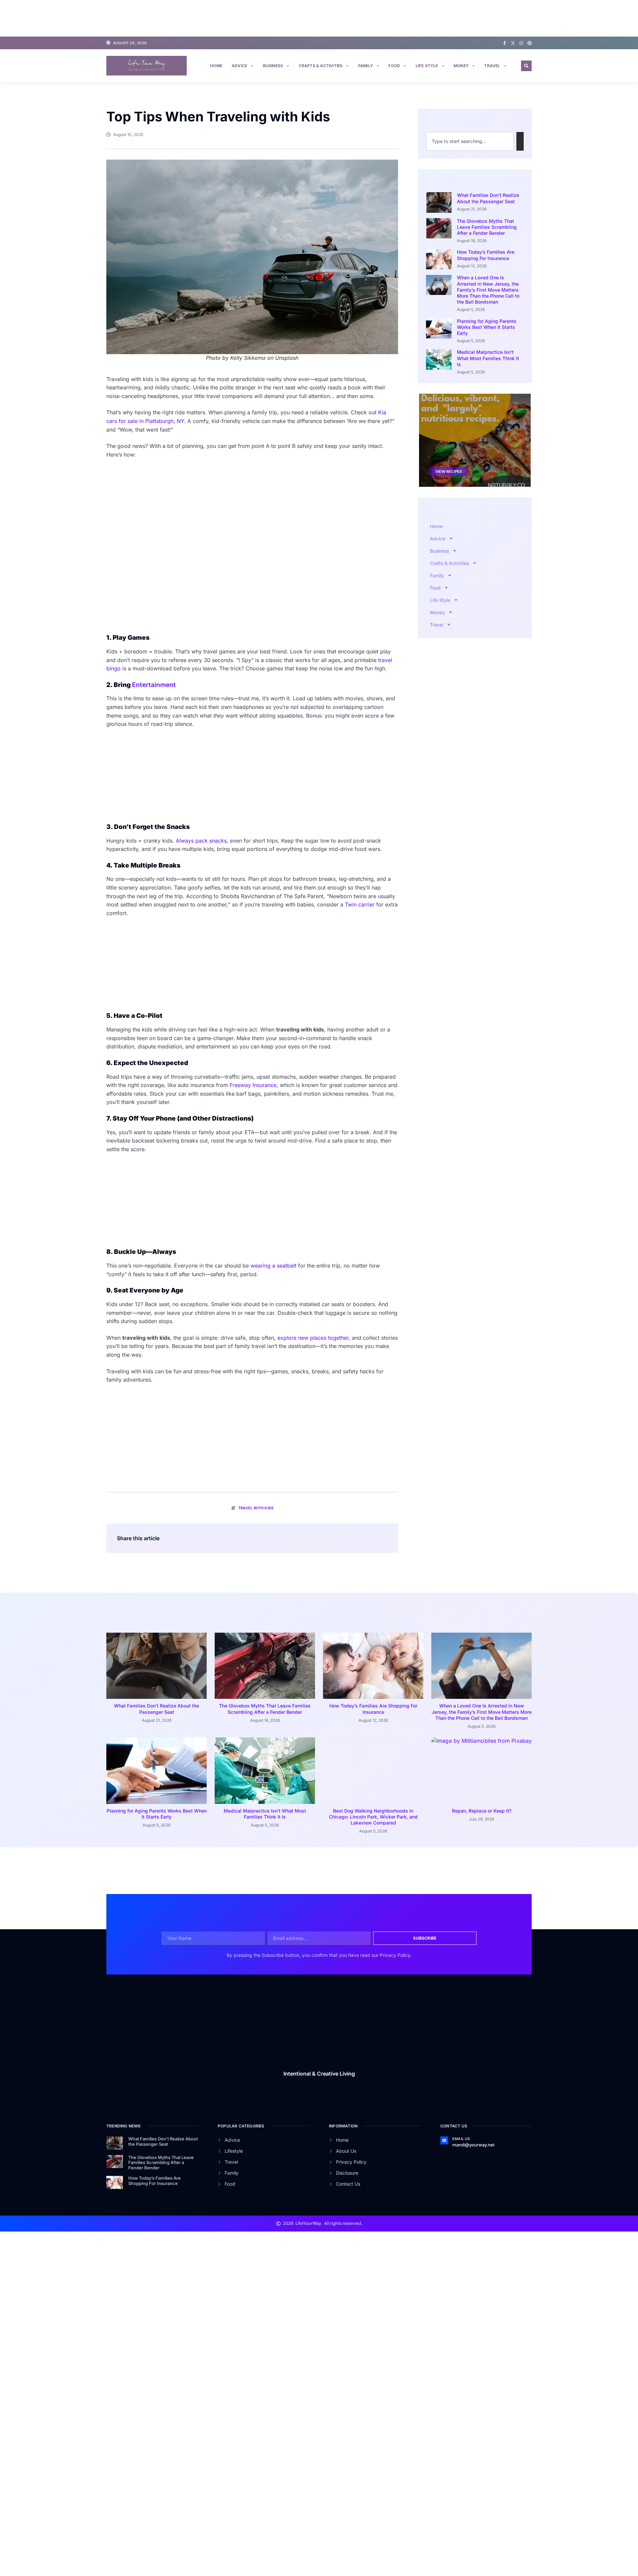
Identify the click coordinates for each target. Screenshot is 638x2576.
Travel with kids (256, 1508)
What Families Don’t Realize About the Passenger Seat (488, 198)
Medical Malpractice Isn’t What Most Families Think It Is (488, 358)
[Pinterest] (530, 43)
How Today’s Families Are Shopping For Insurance (486, 255)
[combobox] (470, 141)
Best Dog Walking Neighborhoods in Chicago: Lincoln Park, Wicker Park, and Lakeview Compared (373, 1817)
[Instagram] (521, 43)
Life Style (427, 66)
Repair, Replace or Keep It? (482, 1811)
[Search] (520, 141)
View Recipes (449, 472)
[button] (526, 66)
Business (273, 66)
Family (366, 66)
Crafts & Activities (321, 66)
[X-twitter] (513, 43)
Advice (239, 66)
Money (461, 66)
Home (216, 66)
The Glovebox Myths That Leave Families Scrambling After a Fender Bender (487, 227)
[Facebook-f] (505, 43)
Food (394, 66)
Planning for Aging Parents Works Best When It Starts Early (487, 327)
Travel (492, 66)
